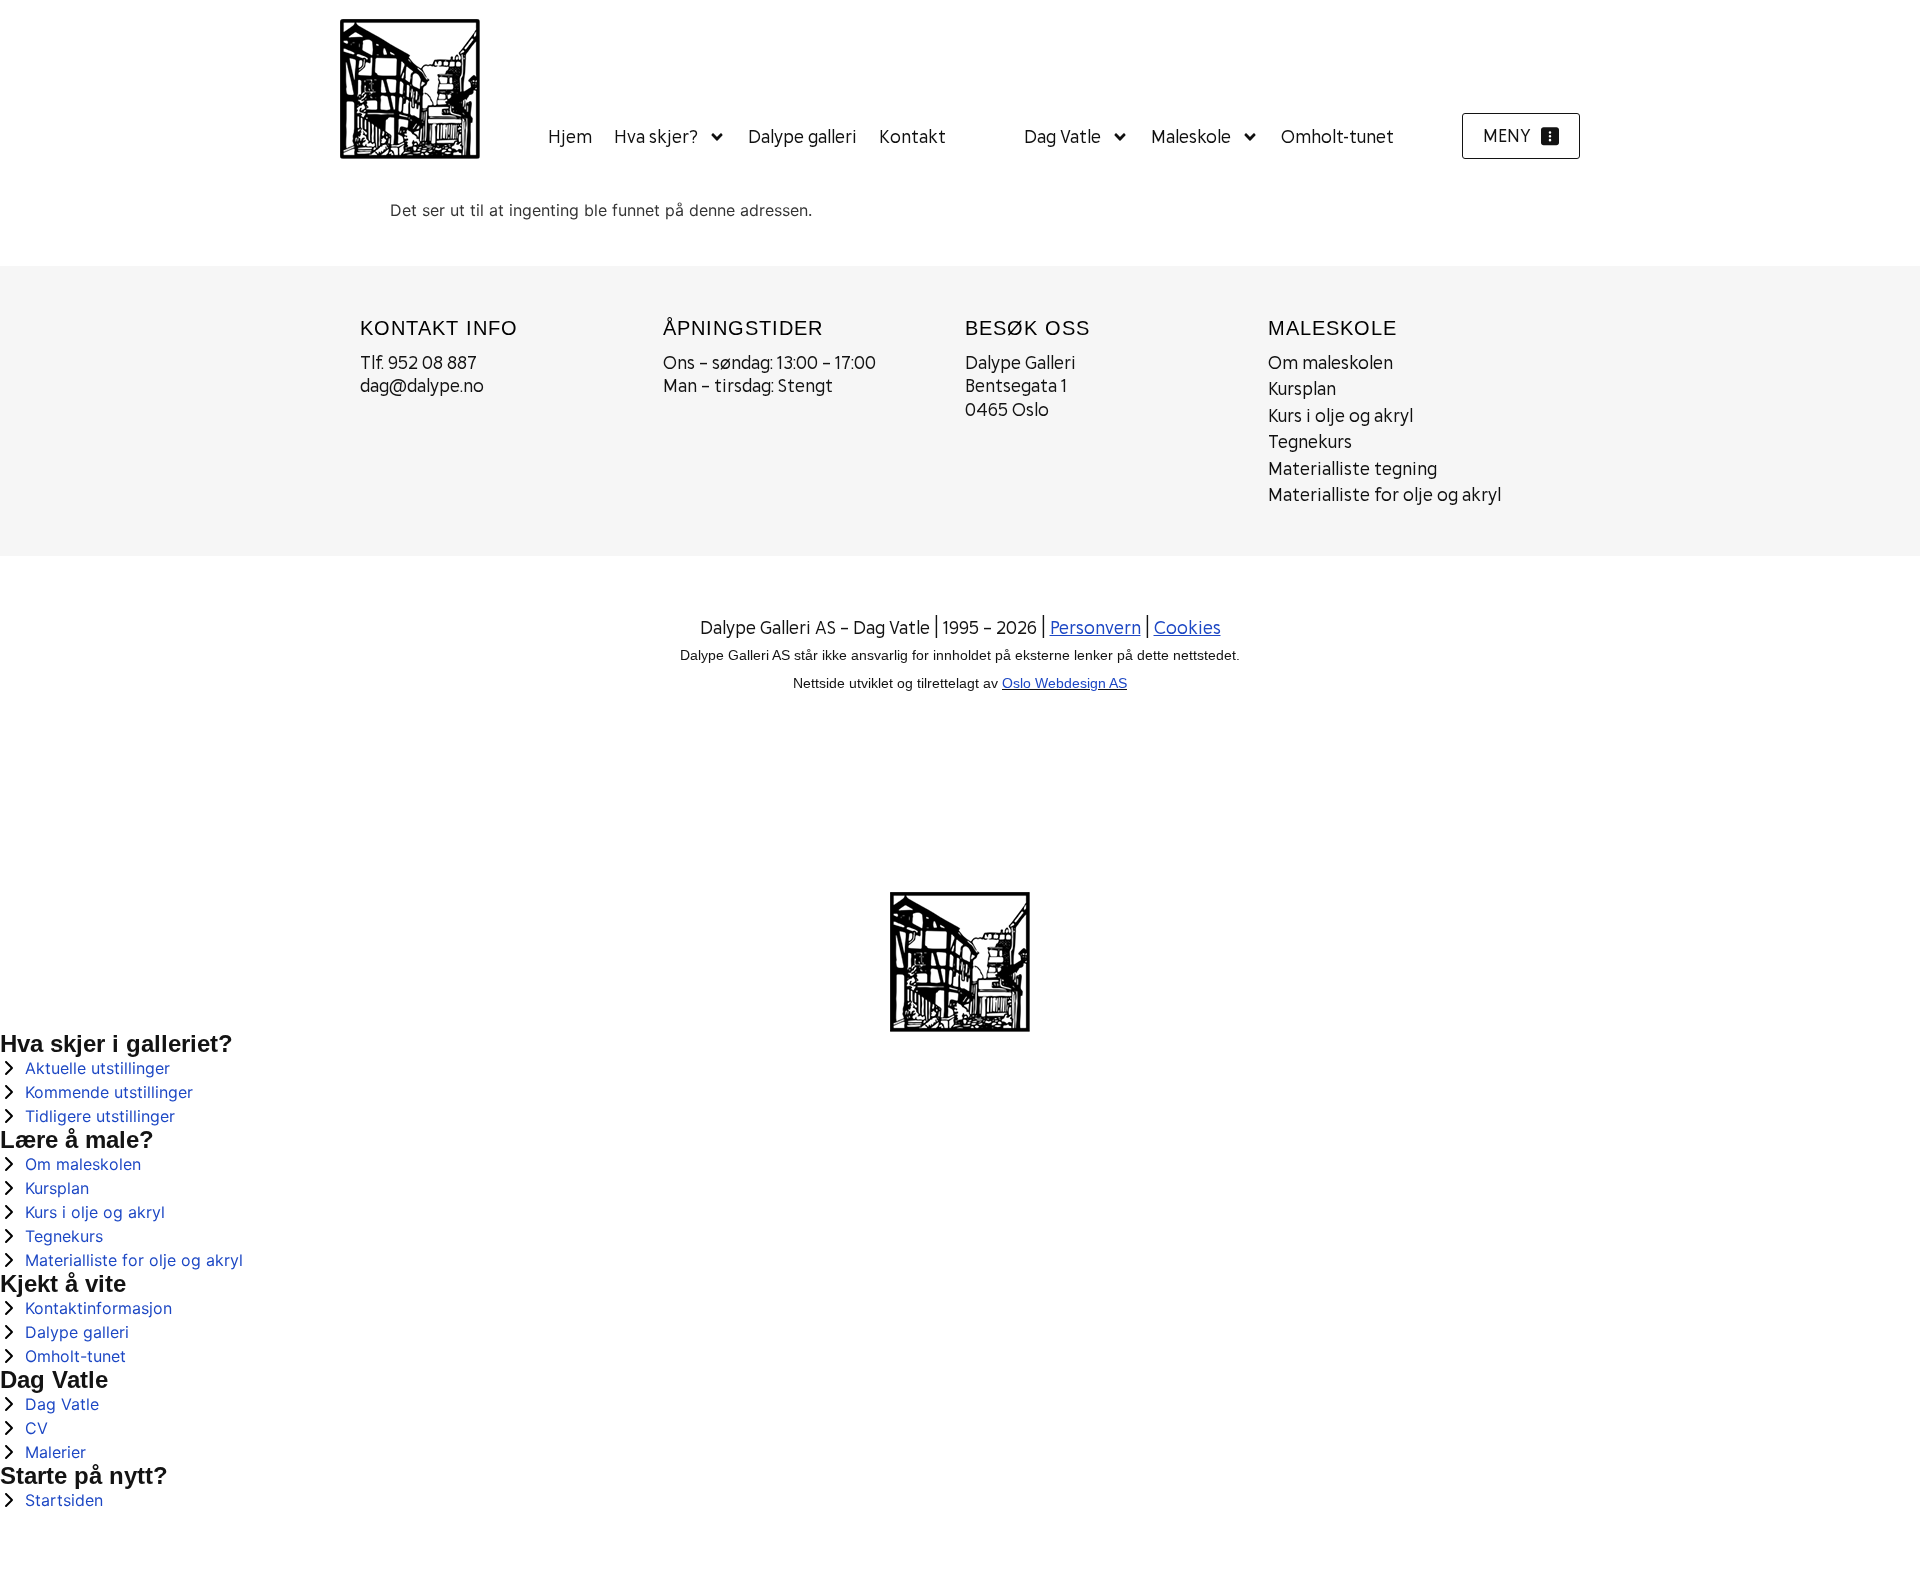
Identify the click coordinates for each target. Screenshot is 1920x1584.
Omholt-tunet (1337, 136)
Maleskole (1191, 136)
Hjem (570, 136)
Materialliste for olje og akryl (1384, 494)
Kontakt (912, 136)
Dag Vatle (1062, 136)
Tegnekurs (1310, 441)
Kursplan (1302, 388)
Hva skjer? (656, 136)
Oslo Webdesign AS (1064, 683)
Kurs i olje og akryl (1340, 415)
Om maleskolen (1330, 362)
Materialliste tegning (1352, 468)
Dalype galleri (802, 136)
